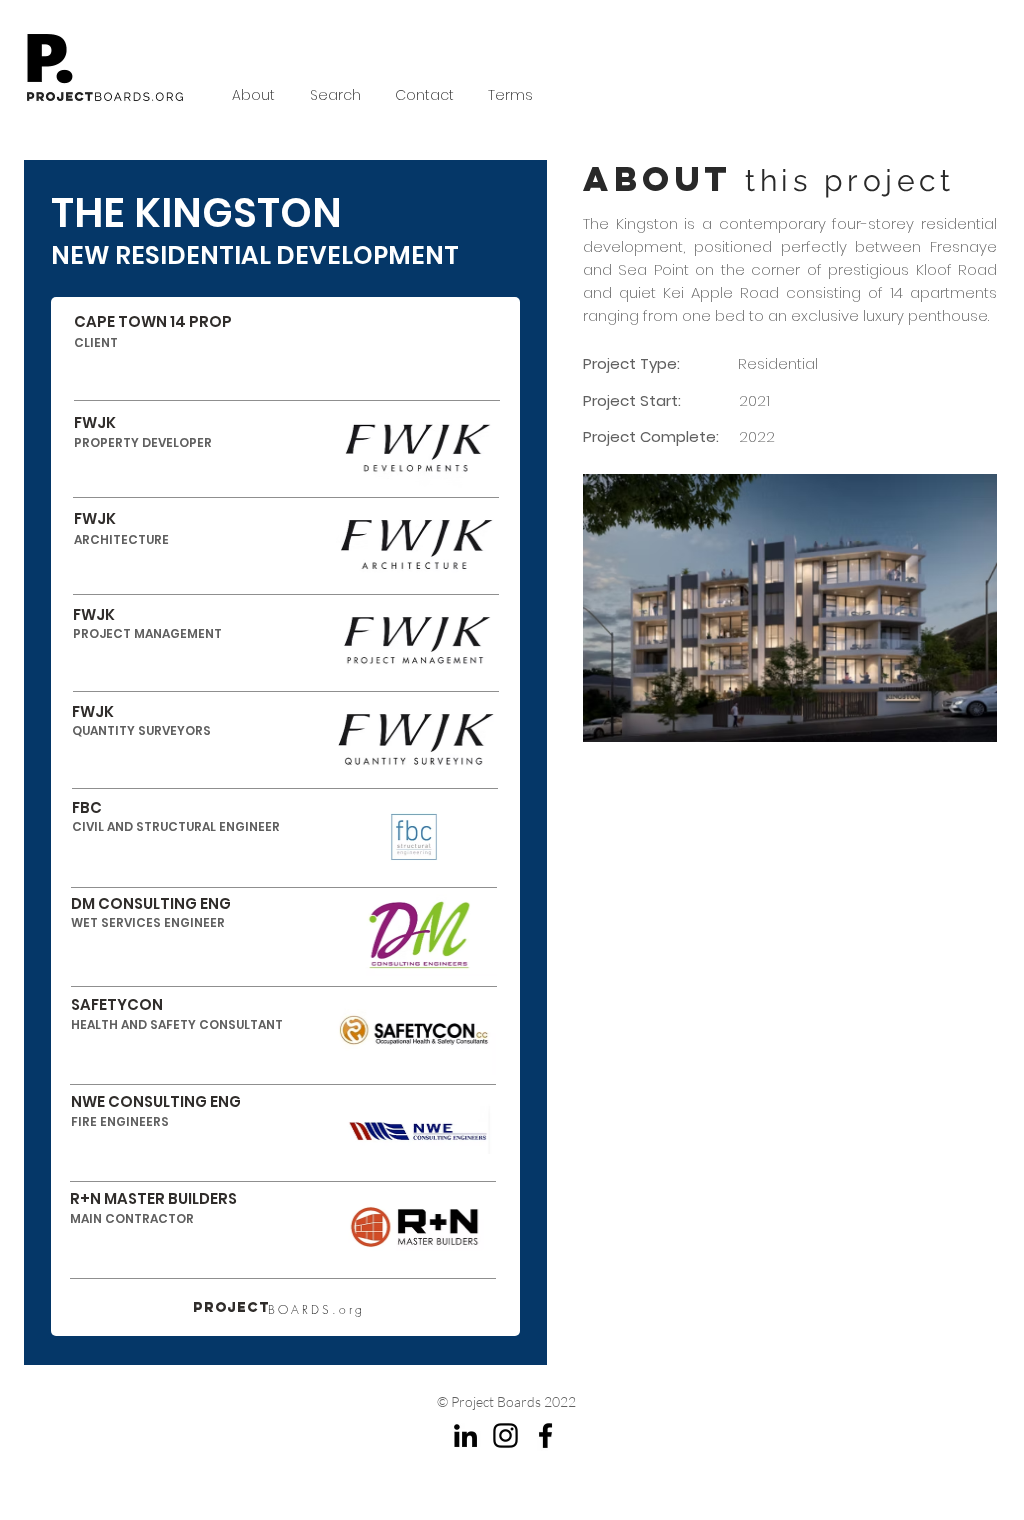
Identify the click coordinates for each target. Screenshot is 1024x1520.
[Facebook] (545, 1435)
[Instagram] (505, 1435)
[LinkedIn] (465, 1435)
